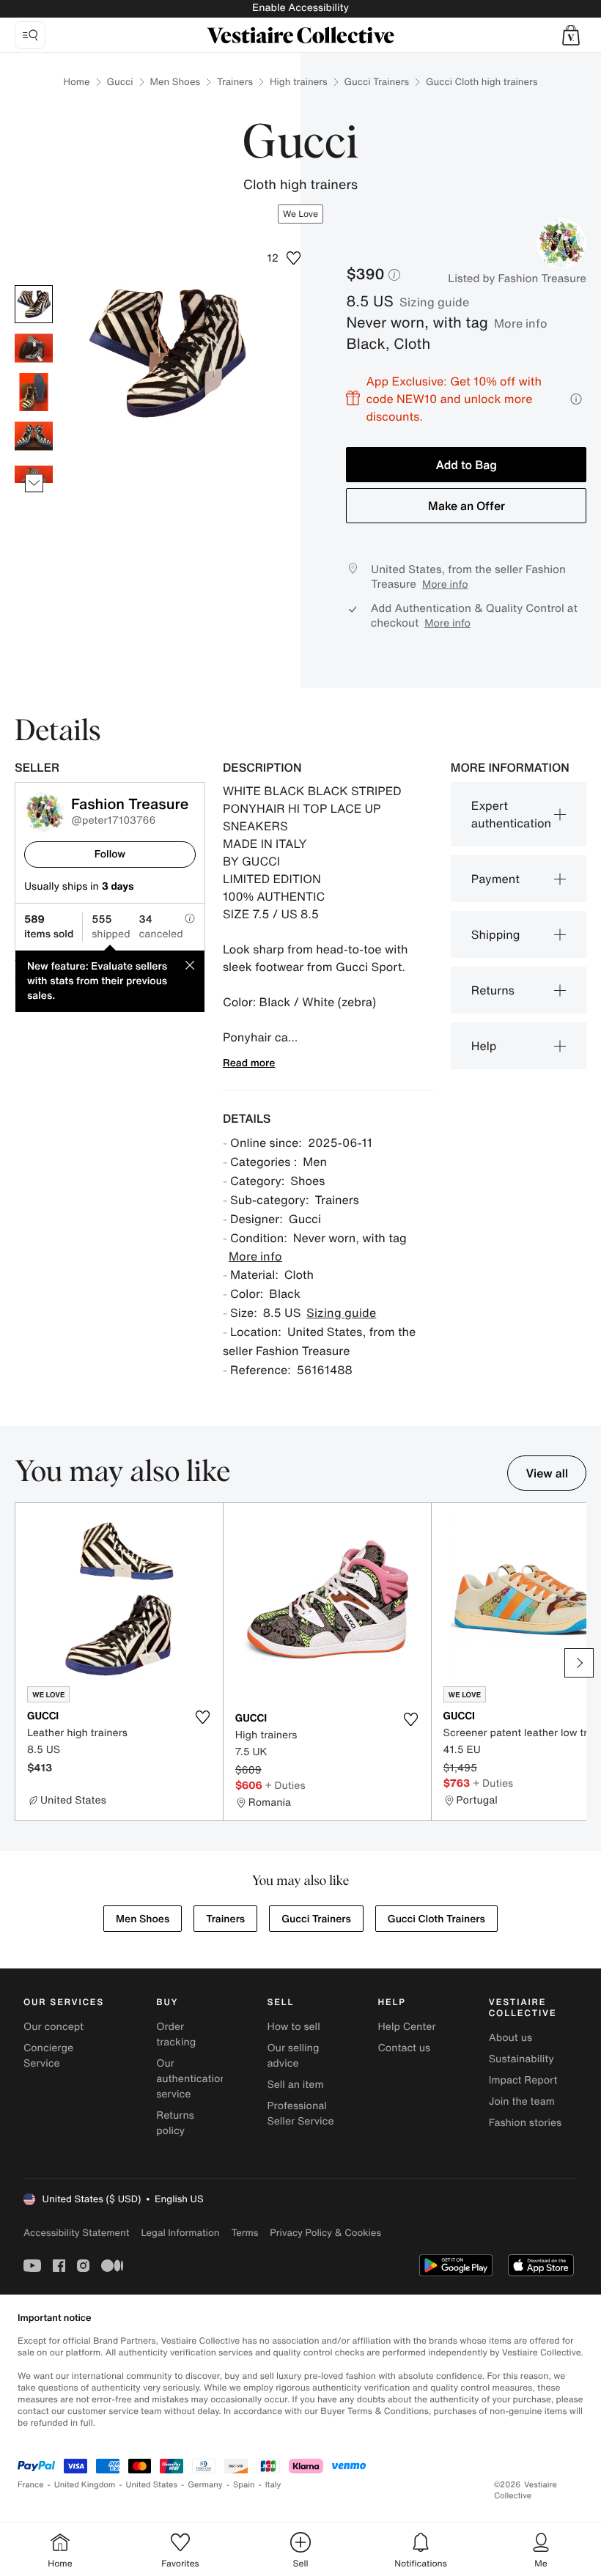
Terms (244, 2233)
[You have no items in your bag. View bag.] (571, 35)
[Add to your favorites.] (203, 1717)
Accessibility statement (76, 2233)
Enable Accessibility (300, 8)
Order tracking (176, 2034)
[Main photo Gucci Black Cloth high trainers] (34, 304)
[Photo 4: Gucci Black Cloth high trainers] (34, 436)
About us (510, 2038)
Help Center (407, 2027)
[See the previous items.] (34, 285)
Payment (495, 879)
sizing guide (434, 302)
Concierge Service (48, 2056)
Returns (493, 990)
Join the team (522, 2101)
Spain (244, 2485)
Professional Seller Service (300, 2114)
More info (521, 323)
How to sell (293, 2027)
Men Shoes (175, 82)
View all (547, 1473)
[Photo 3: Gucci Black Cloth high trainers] (34, 392)
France (31, 2485)
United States (152, 2485)
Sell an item (295, 2085)
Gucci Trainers (377, 82)
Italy (273, 2485)
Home (77, 82)
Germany (205, 2485)
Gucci (120, 82)
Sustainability (521, 2059)
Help (484, 1046)
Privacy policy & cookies (325, 2233)
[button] (571, 35)
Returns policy (175, 2123)
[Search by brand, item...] (30, 35)
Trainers (235, 82)
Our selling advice (293, 2056)
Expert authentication (511, 814)
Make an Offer (467, 506)
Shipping (496, 934)
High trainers (299, 82)
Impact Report (523, 2080)
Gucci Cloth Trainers (436, 1919)
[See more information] (576, 399)
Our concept (54, 2027)
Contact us (405, 2048)
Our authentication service (191, 2079)
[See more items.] (34, 483)
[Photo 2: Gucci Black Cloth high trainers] (34, 348)
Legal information (180, 2233)
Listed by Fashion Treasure (517, 278)
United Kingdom (85, 2485)
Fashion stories (525, 2123)
